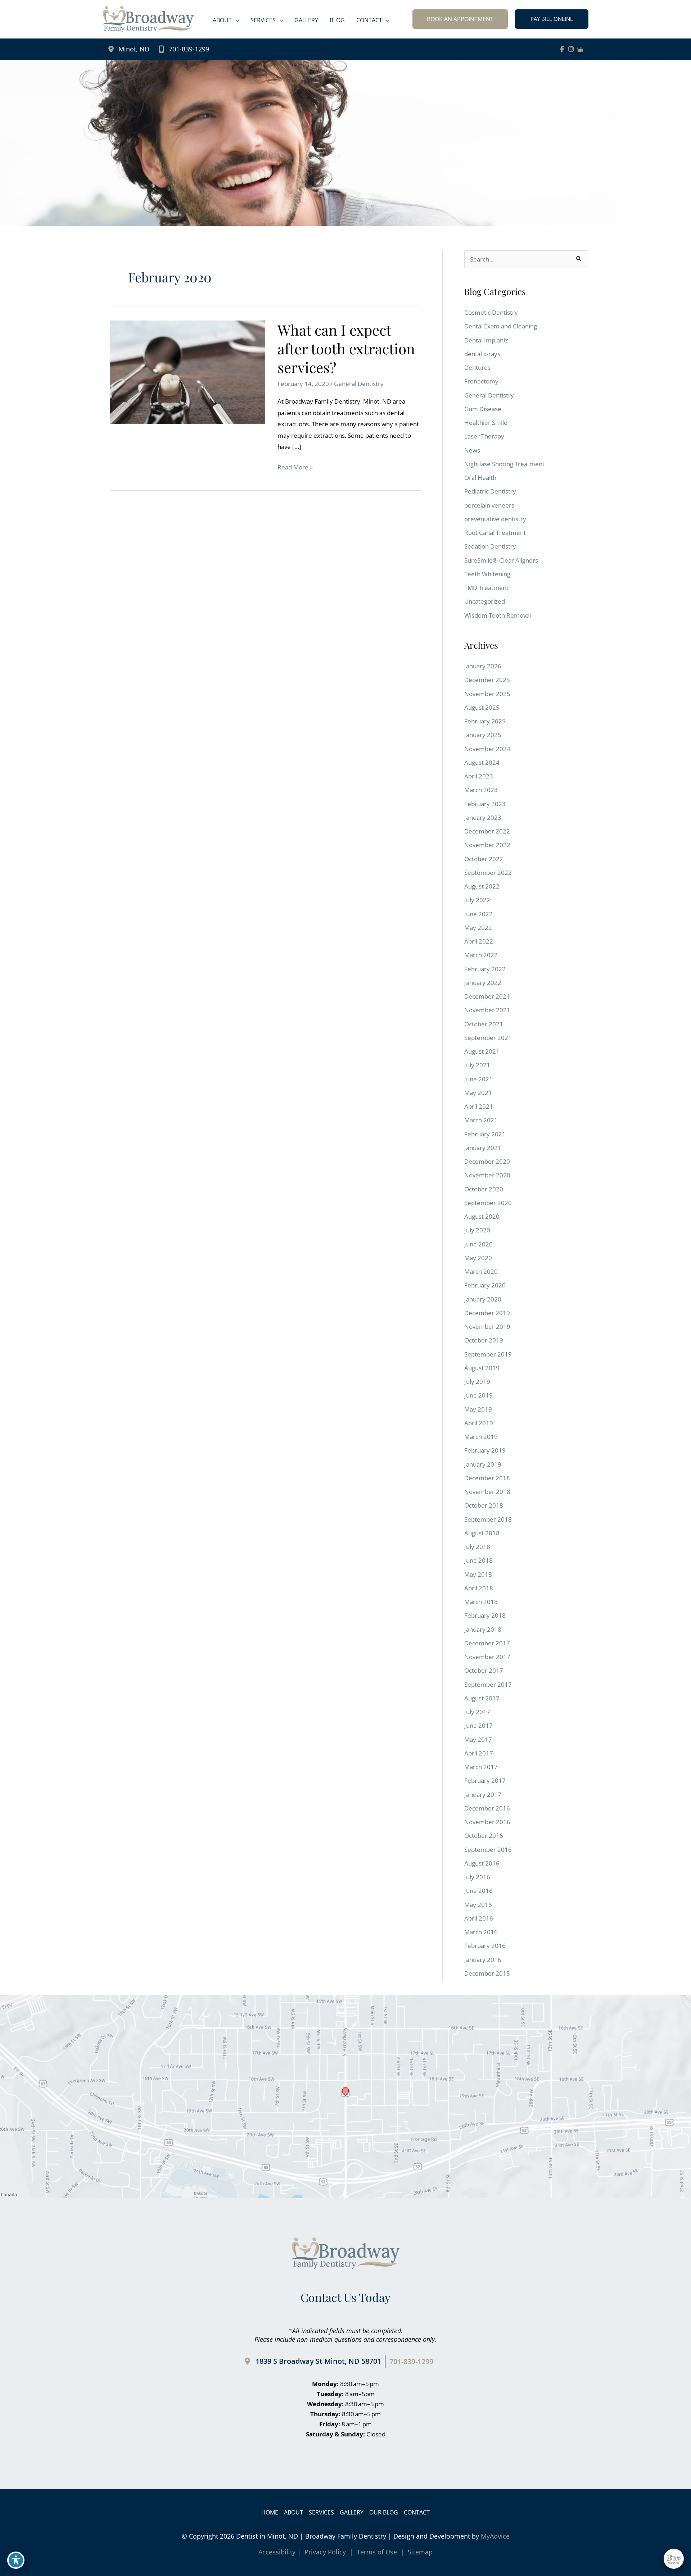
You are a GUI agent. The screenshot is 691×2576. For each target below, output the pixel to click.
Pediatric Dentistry (490, 491)
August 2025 (482, 707)
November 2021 (487, 1010)
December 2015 (487, 1973)
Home (270, 2512)
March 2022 (481, 955)
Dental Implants (486, 340)
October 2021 (484, 1024)
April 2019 (479, 1423)
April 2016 (479, 1918)
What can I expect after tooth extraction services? (346, 348)
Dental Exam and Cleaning (501, 326)
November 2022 (487, 845)
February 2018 (485, 1615)
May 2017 (478, 1739)
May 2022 (478, 928)
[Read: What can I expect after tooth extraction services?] (188, 372)
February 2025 (485, 721)
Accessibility (277, 2552)
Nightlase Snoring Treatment (504, 464)
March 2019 (481, 1437)
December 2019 (487, 1313)
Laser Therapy (484, 436)
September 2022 (488, 873)
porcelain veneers (489, 505)
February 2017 (485, 1780)
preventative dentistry (495, 519)
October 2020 (484, 1189)
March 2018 (481, 1602)
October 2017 (484, 1670)
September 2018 (488, 1519)
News (472, 450)
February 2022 (485, 969)
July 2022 (477, 900)
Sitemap (419, 2552)
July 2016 (477, 1877)
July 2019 (477, 1382)
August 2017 (482, 1698)
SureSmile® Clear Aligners (501, 560)
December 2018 (487, 1478)
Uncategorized (485, 601)
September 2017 (488, 1684)
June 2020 (478, 1244)
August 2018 (482, 1533)
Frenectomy (481, 381)
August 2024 (482, 762)
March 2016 (481, 1932)
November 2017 (487, 1657)
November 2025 (487, 694)
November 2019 (487, 1326)
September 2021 (488, 1038)
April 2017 (479, 1753)
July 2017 (477, 1712)
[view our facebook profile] (562, 49)
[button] (460, 19)
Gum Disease (483, 409)
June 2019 (478, 1395)
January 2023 (483, 817)
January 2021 (483, 1148)
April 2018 (479, 1588)
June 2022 (478, 914)
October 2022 (484, 859)
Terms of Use (377, 2552)
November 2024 (487, 749)
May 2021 (478, 1093)
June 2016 (478, 1891)
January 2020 (483, 1299)
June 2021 (478, 1079)
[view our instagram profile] (571, 49)
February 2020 (485, 1285)
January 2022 (483, 983)
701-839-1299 (189, 49)
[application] (235, 20)
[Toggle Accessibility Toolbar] (16, 2560)
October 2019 (484, 1340)
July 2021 (477, 1065)
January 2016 (483, 1960)
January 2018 (483, 1629)
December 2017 (487, 1643)
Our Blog (384, 2512)
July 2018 (477, 1547)
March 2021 (481, 1120)
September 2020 (488, 1203)
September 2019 (488, 1354)
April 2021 (479, 1106)
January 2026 (483, 666)
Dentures (477, 367)
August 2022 (482, 886)
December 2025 (487, 680)
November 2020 (487, 1175)
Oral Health (480, 478)
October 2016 (484, 1836)
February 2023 (485, 804)
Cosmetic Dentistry (491, 312)
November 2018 (487, 1492)
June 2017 (478, 1725)
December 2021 (487, 996)
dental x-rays (482, 354)
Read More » (295, 468)
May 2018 (478, 1574)
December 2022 (487, 831)
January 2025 (483, 735)
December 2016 (487, 1808)
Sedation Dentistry (490, 546)
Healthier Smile (486, 422)
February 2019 (485, 1450)
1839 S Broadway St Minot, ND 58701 (318, 2361)
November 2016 (487, 1822)
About (293, 2512)
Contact (417, 2512)
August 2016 (482, 1863)
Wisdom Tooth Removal (498, 615)
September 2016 (488, 1850)
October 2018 (484, 1505)
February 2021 (485, 1134)
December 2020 (487, 1161)
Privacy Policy (325, 2552)
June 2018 (478, 1560)
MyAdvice (495, 2536)
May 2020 (478, 1258)
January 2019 (483, 1464)
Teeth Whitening (487, 574)
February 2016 (485, 1946)
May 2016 (478, 1905)
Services (321, 2512)
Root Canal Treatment (495, 533)
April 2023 (479, 776)
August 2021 (482, 1051)
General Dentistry (359, 384)
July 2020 (477, 1230)
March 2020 (481, 1271)
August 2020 (482, 1216)
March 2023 (481, 790)
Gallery (352, 2512)
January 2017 (483, 1794)
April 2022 (479, 941)
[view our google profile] (581, 49)
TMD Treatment (486, 588)
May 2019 (478, 1409)
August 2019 (482, 1368)
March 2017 (481, 1767)
